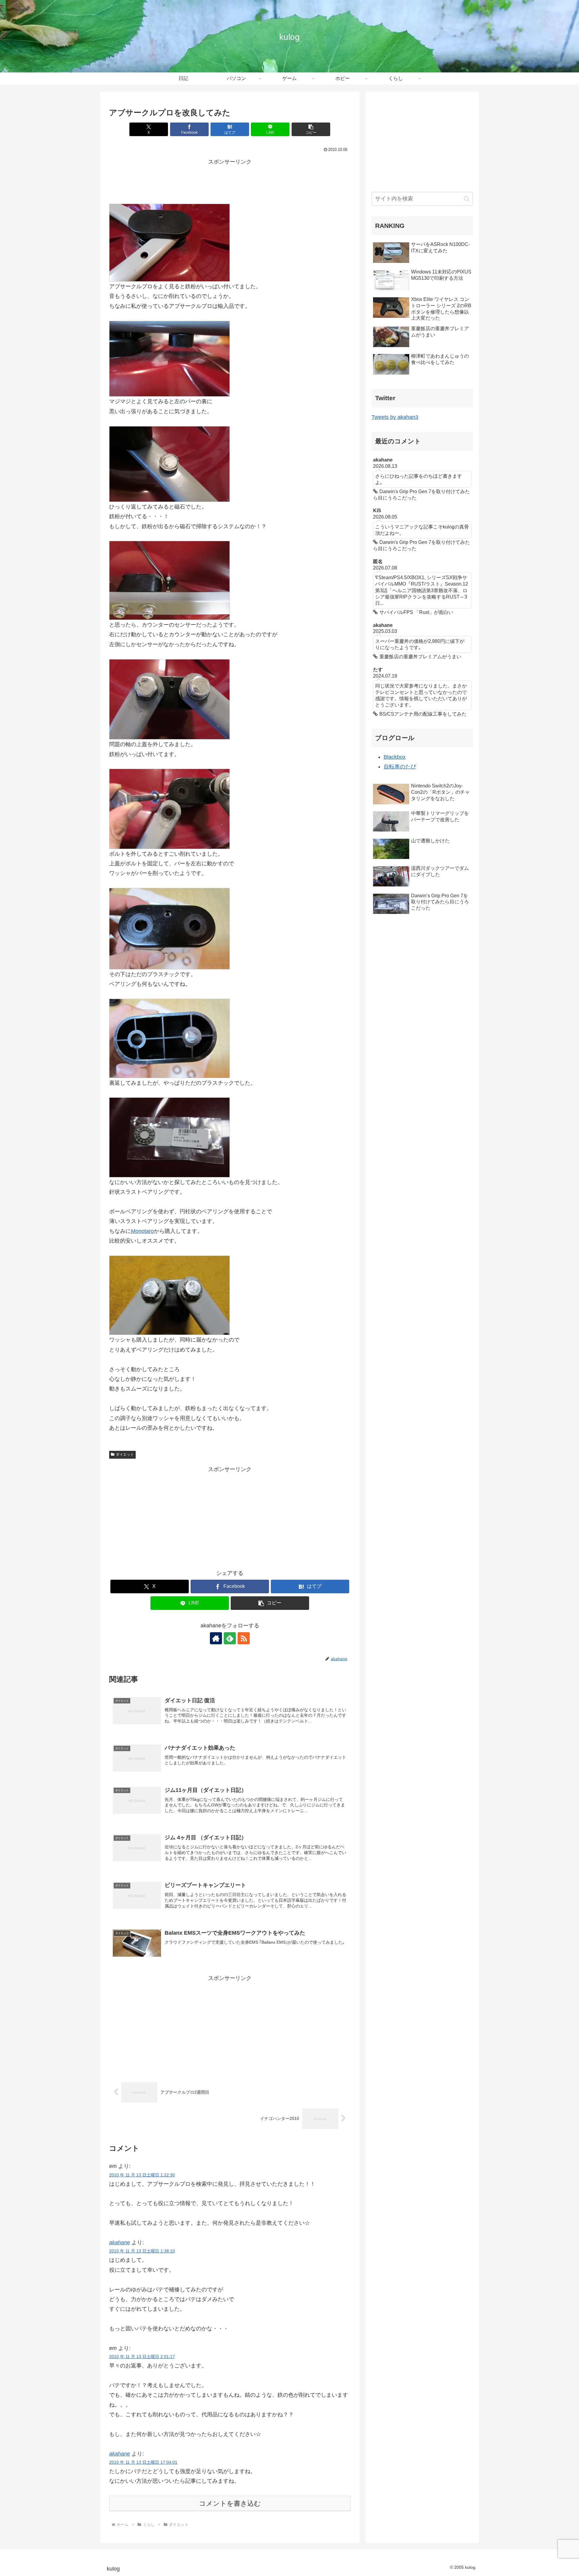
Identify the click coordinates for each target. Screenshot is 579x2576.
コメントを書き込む (230, 2503)
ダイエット (125, 1454)
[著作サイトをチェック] (216, 1638)
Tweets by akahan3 (395, 417)
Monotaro (142, 1231)
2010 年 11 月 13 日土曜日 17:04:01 (143, 2462)
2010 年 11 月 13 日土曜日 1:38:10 (142, 2251)
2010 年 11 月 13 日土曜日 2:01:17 (142, 2357)
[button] (311, 129)
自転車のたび (400, 767)
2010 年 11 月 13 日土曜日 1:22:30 (142, 2175)
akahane (120, 2242)
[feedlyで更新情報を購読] (230, 1638)
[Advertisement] (230, 180)
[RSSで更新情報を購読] (244, 1638)
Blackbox (395, 757)
